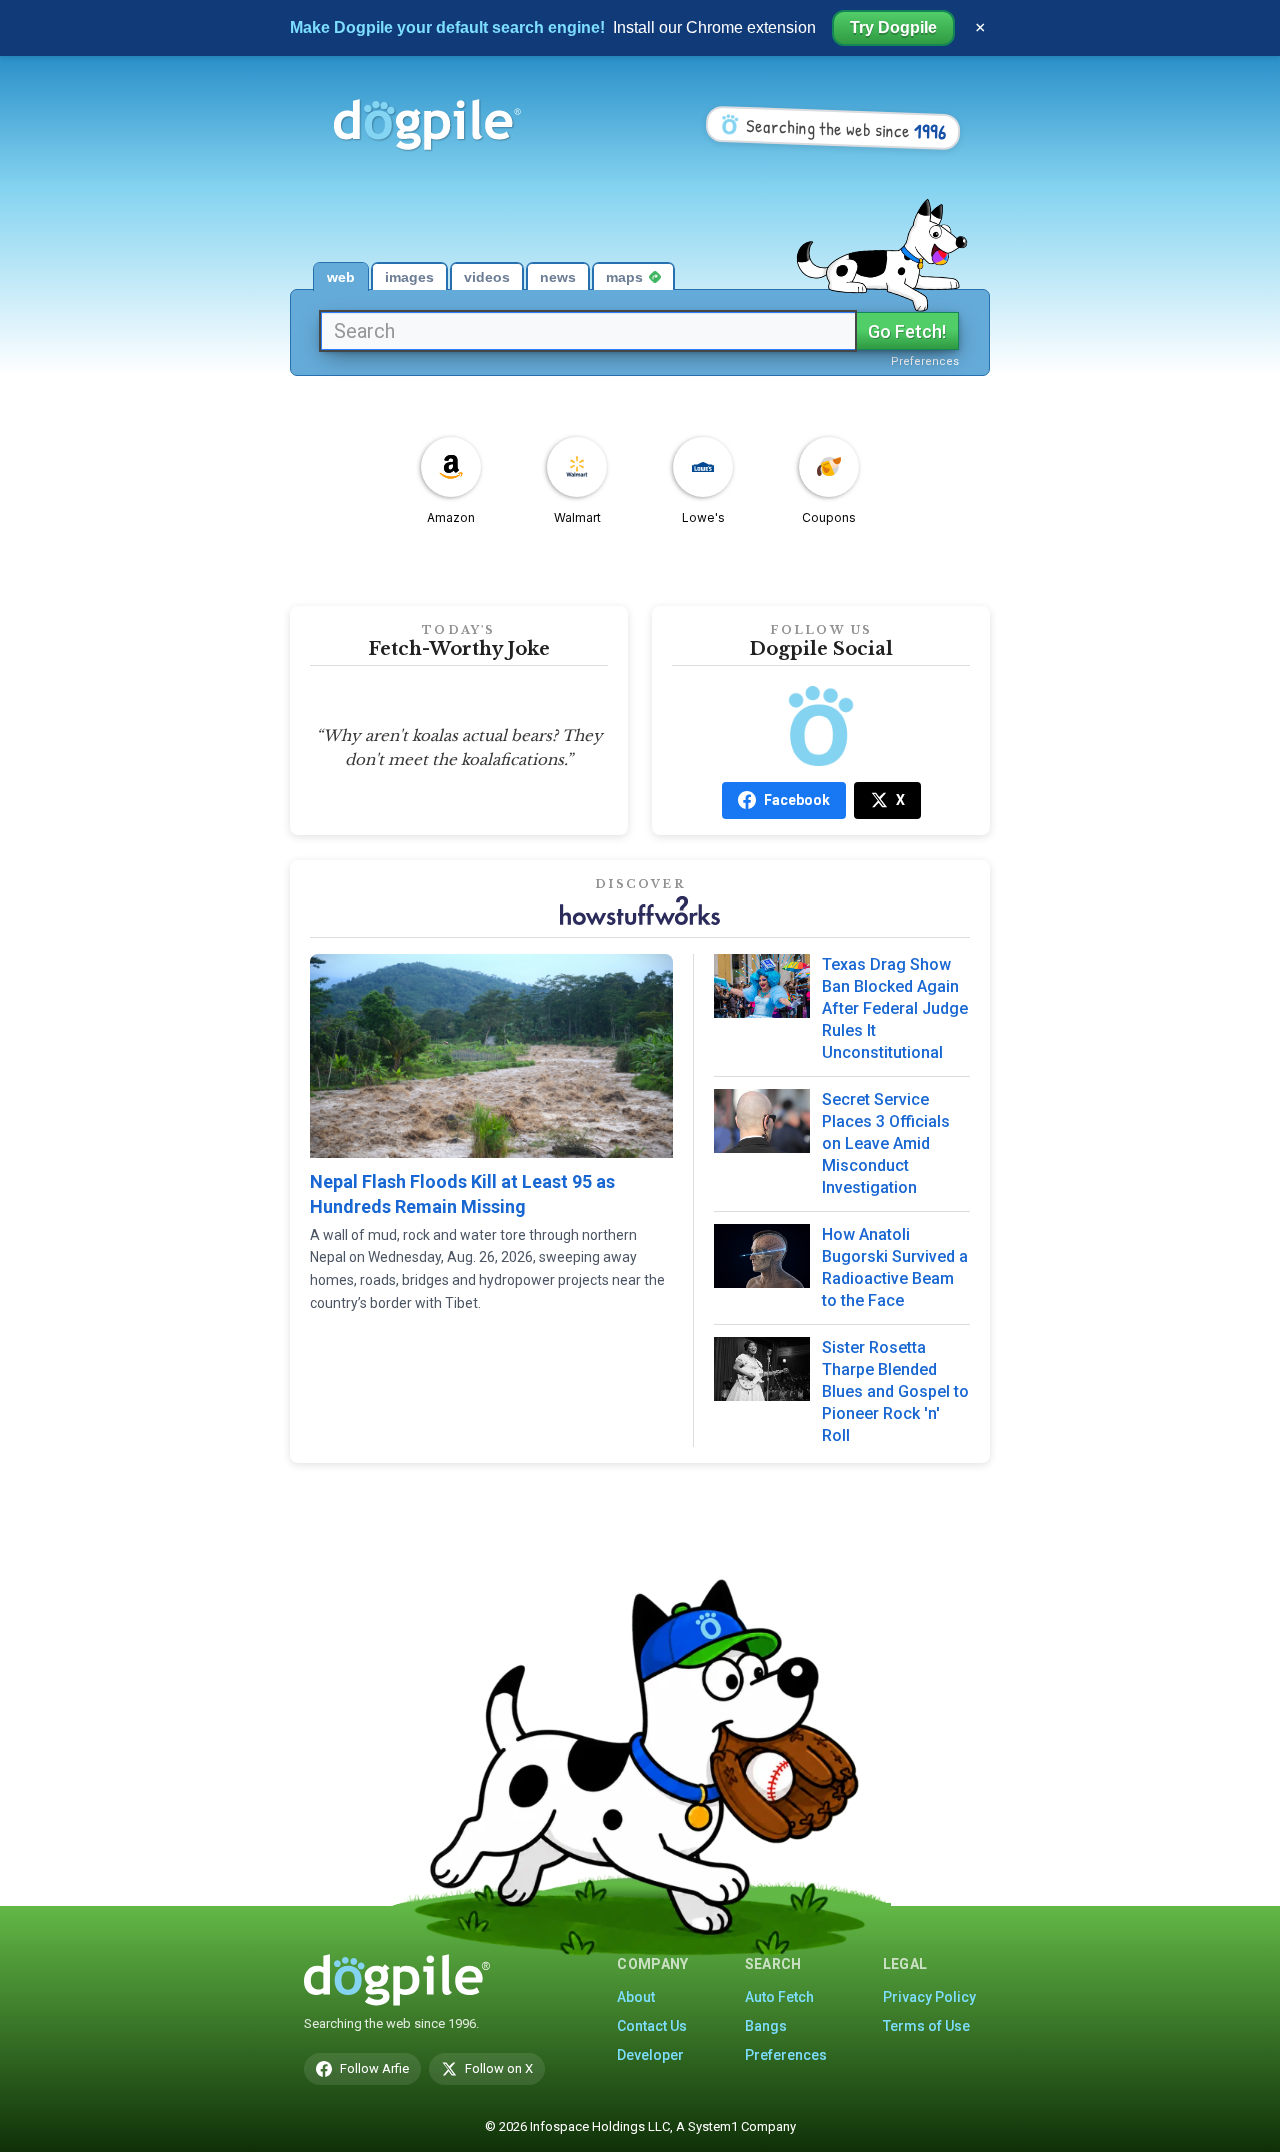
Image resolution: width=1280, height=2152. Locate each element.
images (409, 277)
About (636, 1997)
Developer (650, 2055)
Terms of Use (926, 2026)
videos (487, 277)
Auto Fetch (779, 1997)
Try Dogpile (893, 27)
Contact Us (652, 2026)
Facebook (797, 800)
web (341, 277)
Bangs (766, 2026)
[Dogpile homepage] (397, 1980)
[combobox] (588, 331)
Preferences (925, 361)
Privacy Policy (929, 1997)
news (558, 277)
